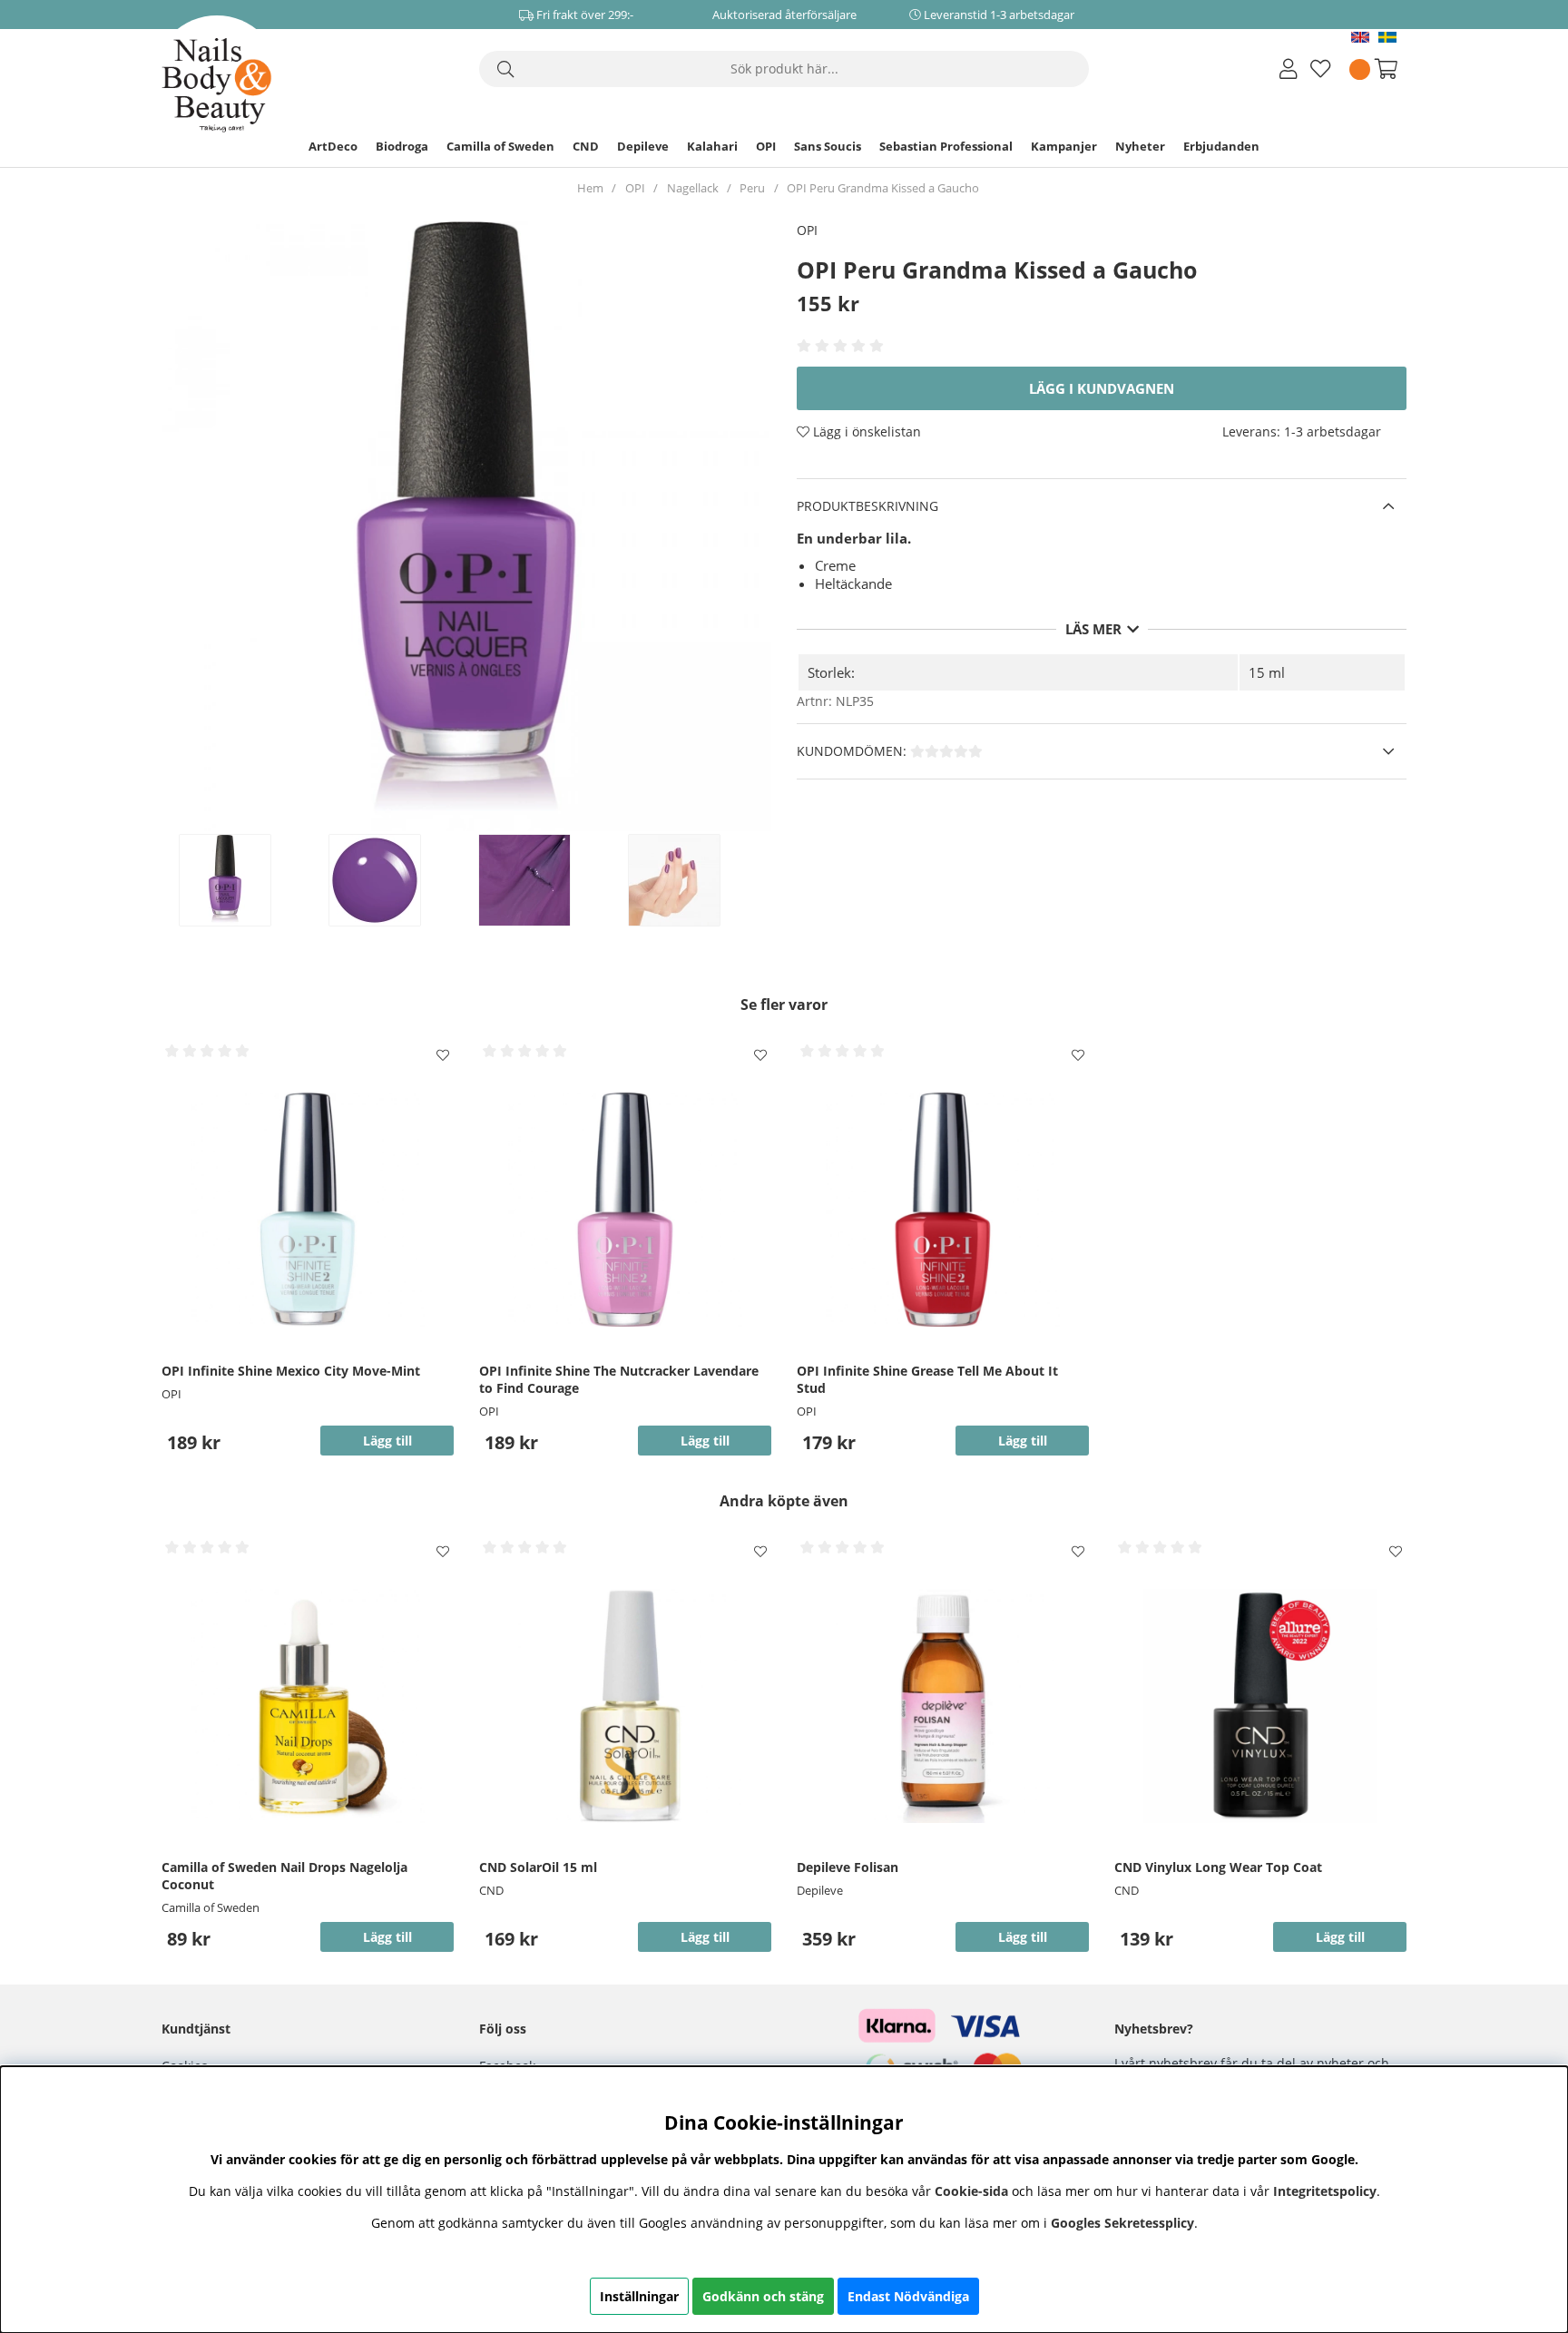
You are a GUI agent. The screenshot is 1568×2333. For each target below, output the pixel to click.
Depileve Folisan (848, 1867)
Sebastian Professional (946, 146)
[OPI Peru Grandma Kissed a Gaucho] (244, 880)
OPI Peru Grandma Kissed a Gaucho (883, 188)
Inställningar (639, 2296)
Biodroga (402, 146)
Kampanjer (1064, 146)
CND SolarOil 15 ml (538, 1867)
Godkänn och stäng (763, 2296)
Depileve (643, 146)
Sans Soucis (828, 146)
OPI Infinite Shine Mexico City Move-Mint (291, 1371)
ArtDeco (333, 146)
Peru (752, 188)
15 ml (1267, 672)
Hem (590, 188)
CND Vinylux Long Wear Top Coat (1218, 1867)
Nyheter (1140, 146)
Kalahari (712, 146)
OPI (766, 146)
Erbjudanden (1221, 146)
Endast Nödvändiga (908, 2296)
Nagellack (693, 188)
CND (586, 146)
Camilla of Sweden (500, 146)
